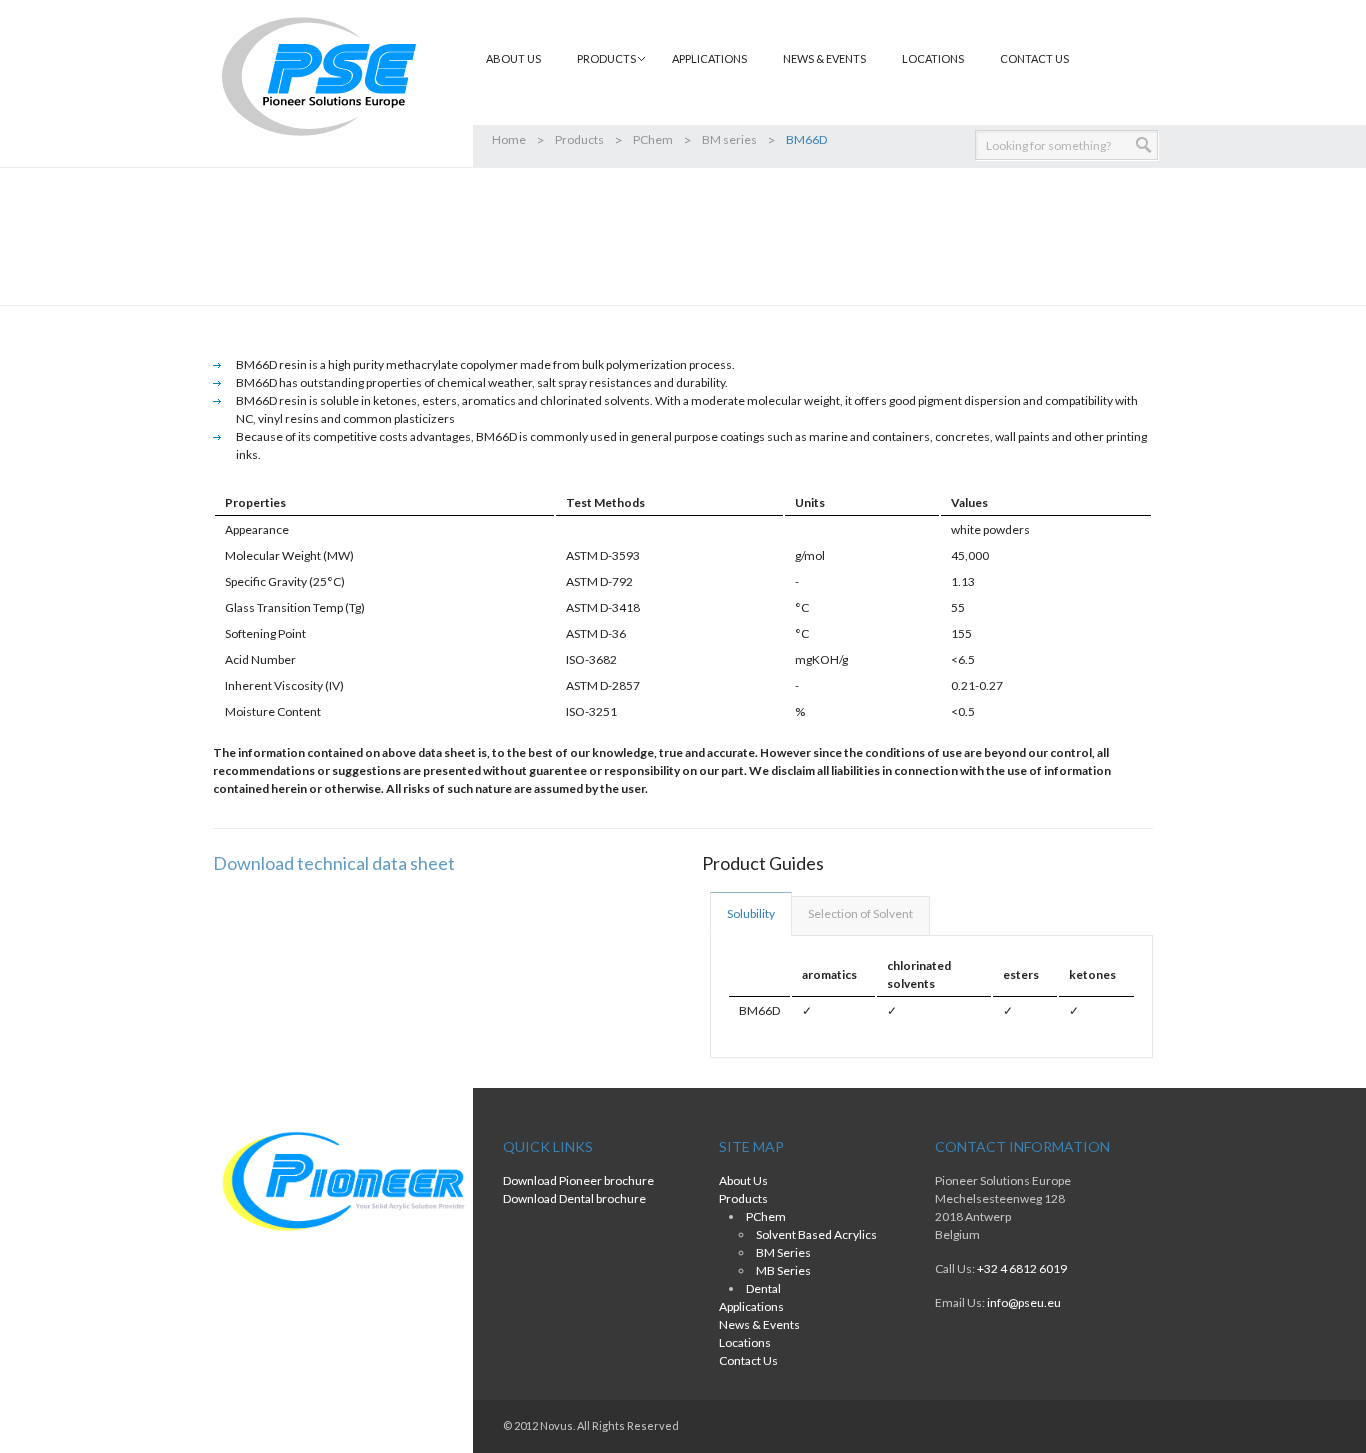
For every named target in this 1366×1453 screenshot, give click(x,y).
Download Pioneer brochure (578, 1180)
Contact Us (1034, 58)
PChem (653, 139)
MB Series (783, 1270)
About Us (513, 58)
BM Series (783, 1252)
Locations (933, 58)
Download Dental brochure (574, 1198)
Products (579, 139)
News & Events (824, 58)
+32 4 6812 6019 (1022, 1268)
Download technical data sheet (334, 863)
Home (509, 139)
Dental (763, 1288)
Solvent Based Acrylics (816, 1234)
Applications (709, 58)
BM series (729, 139)
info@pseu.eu (1024, 1302)
